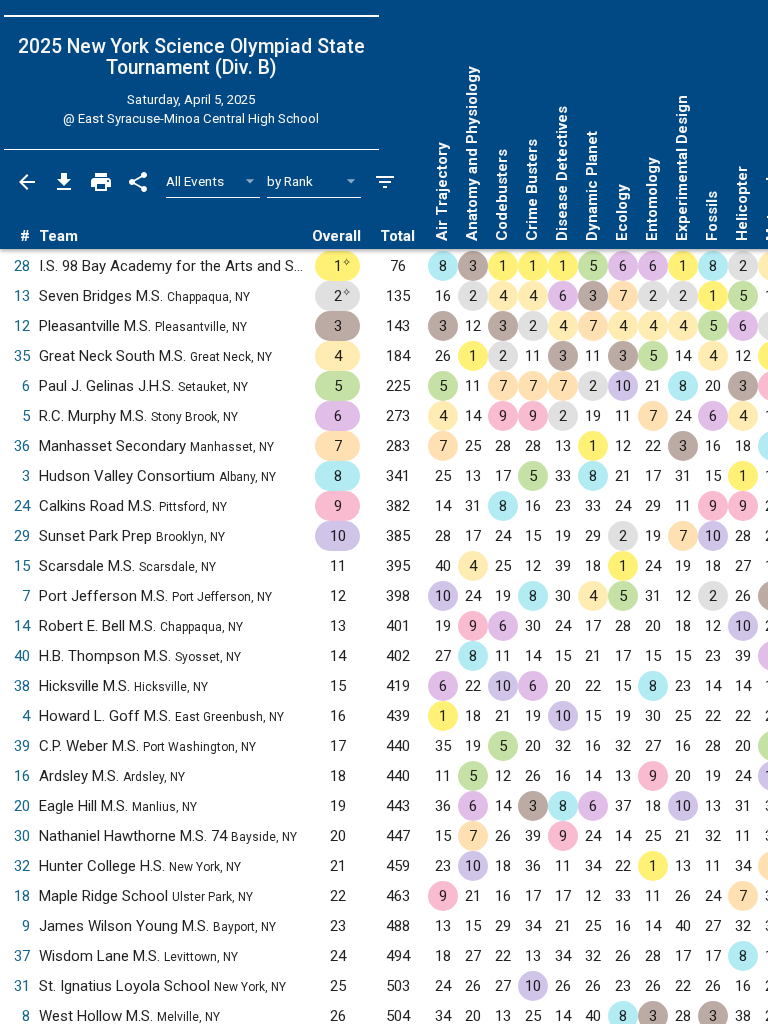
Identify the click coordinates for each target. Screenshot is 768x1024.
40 (22, 656)
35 (22, 356)
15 (22, 566)
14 (22, 626)
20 (22, 806)
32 (22, 866)
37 (22, 956)
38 (22, 686)
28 (22, 266)
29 (22, 536)
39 (22, 746)
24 (22, 506)
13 (22, 296)
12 (22, 326)
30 (22, 836)
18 (22, 896)
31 (22, 986)
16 (22, 776)
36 (22, 446)
